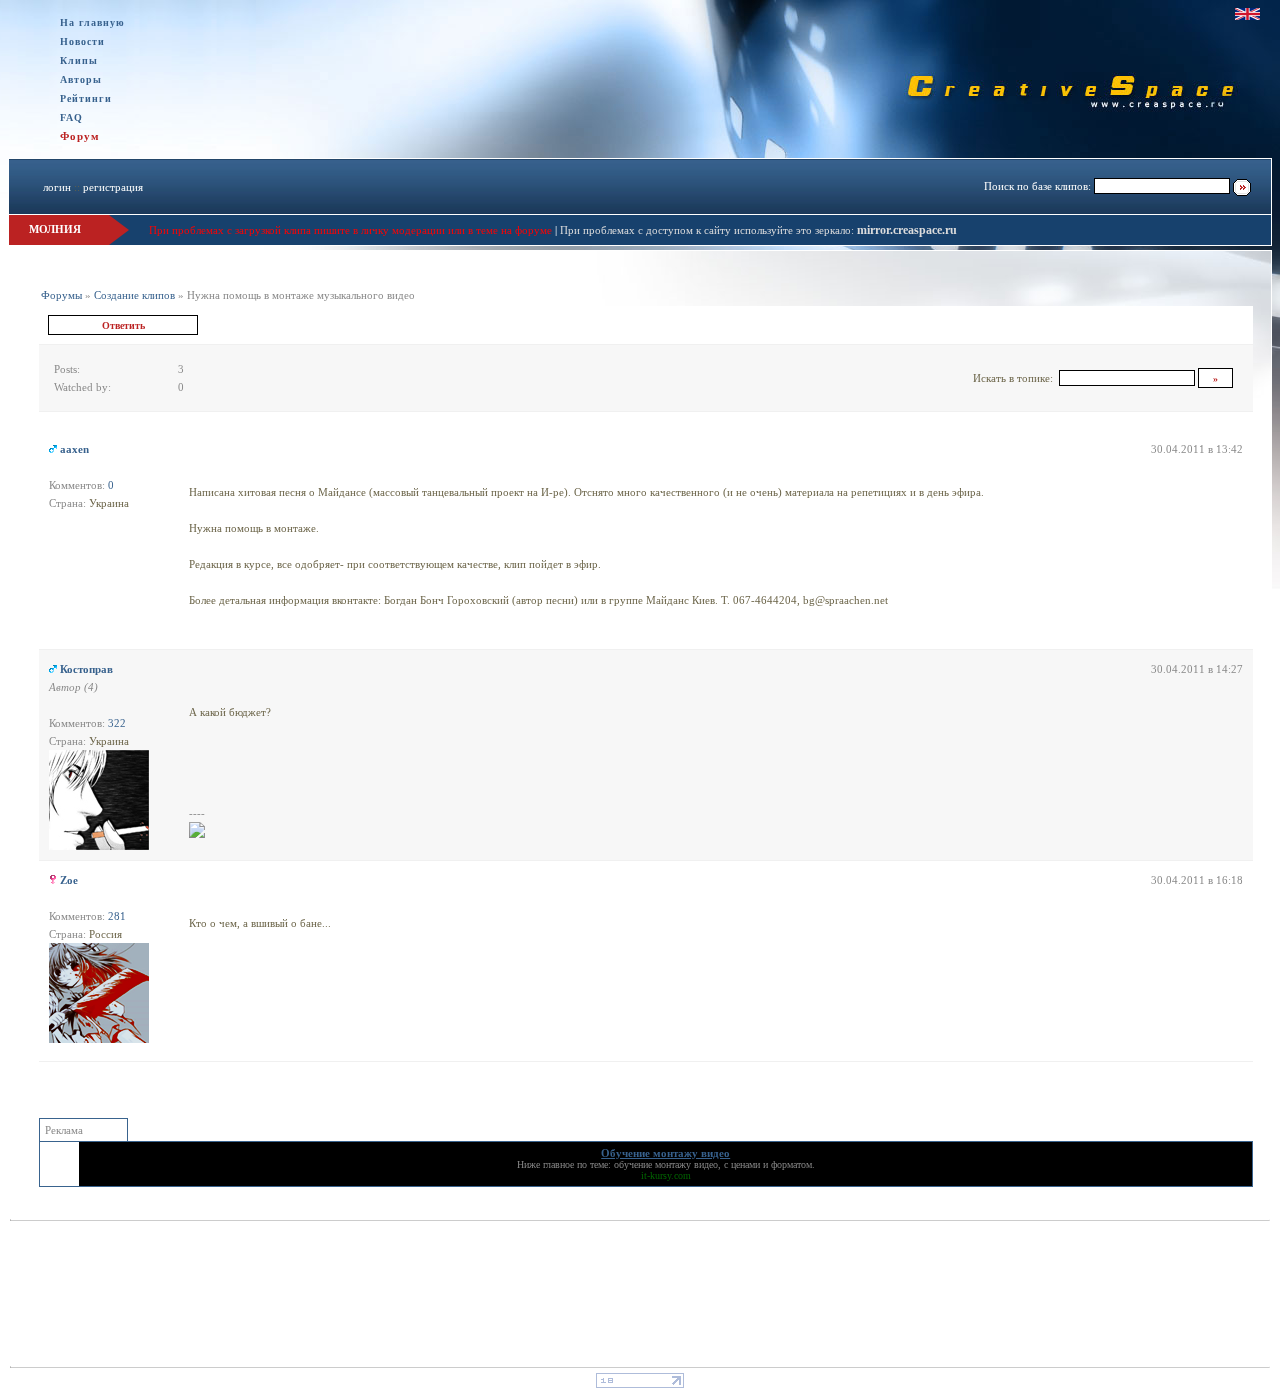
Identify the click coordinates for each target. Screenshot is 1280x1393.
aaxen (74, 449)
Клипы (79, 60)
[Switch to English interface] (1247, 14)
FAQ (71, 117)
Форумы (61, 295)
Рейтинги (86, 98)
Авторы (81, 79)
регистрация (113, 187)
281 (117, 916)
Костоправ (86, 669)
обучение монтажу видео (666, 1164)
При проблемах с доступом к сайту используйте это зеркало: (708, 230)
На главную (92, 22)
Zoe (69, 880)
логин (57, 187)
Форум (80, 136)
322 (117, 723)
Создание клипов (134, 295)
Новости (82, 41)
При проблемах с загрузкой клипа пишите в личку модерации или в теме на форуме (350, 230)
